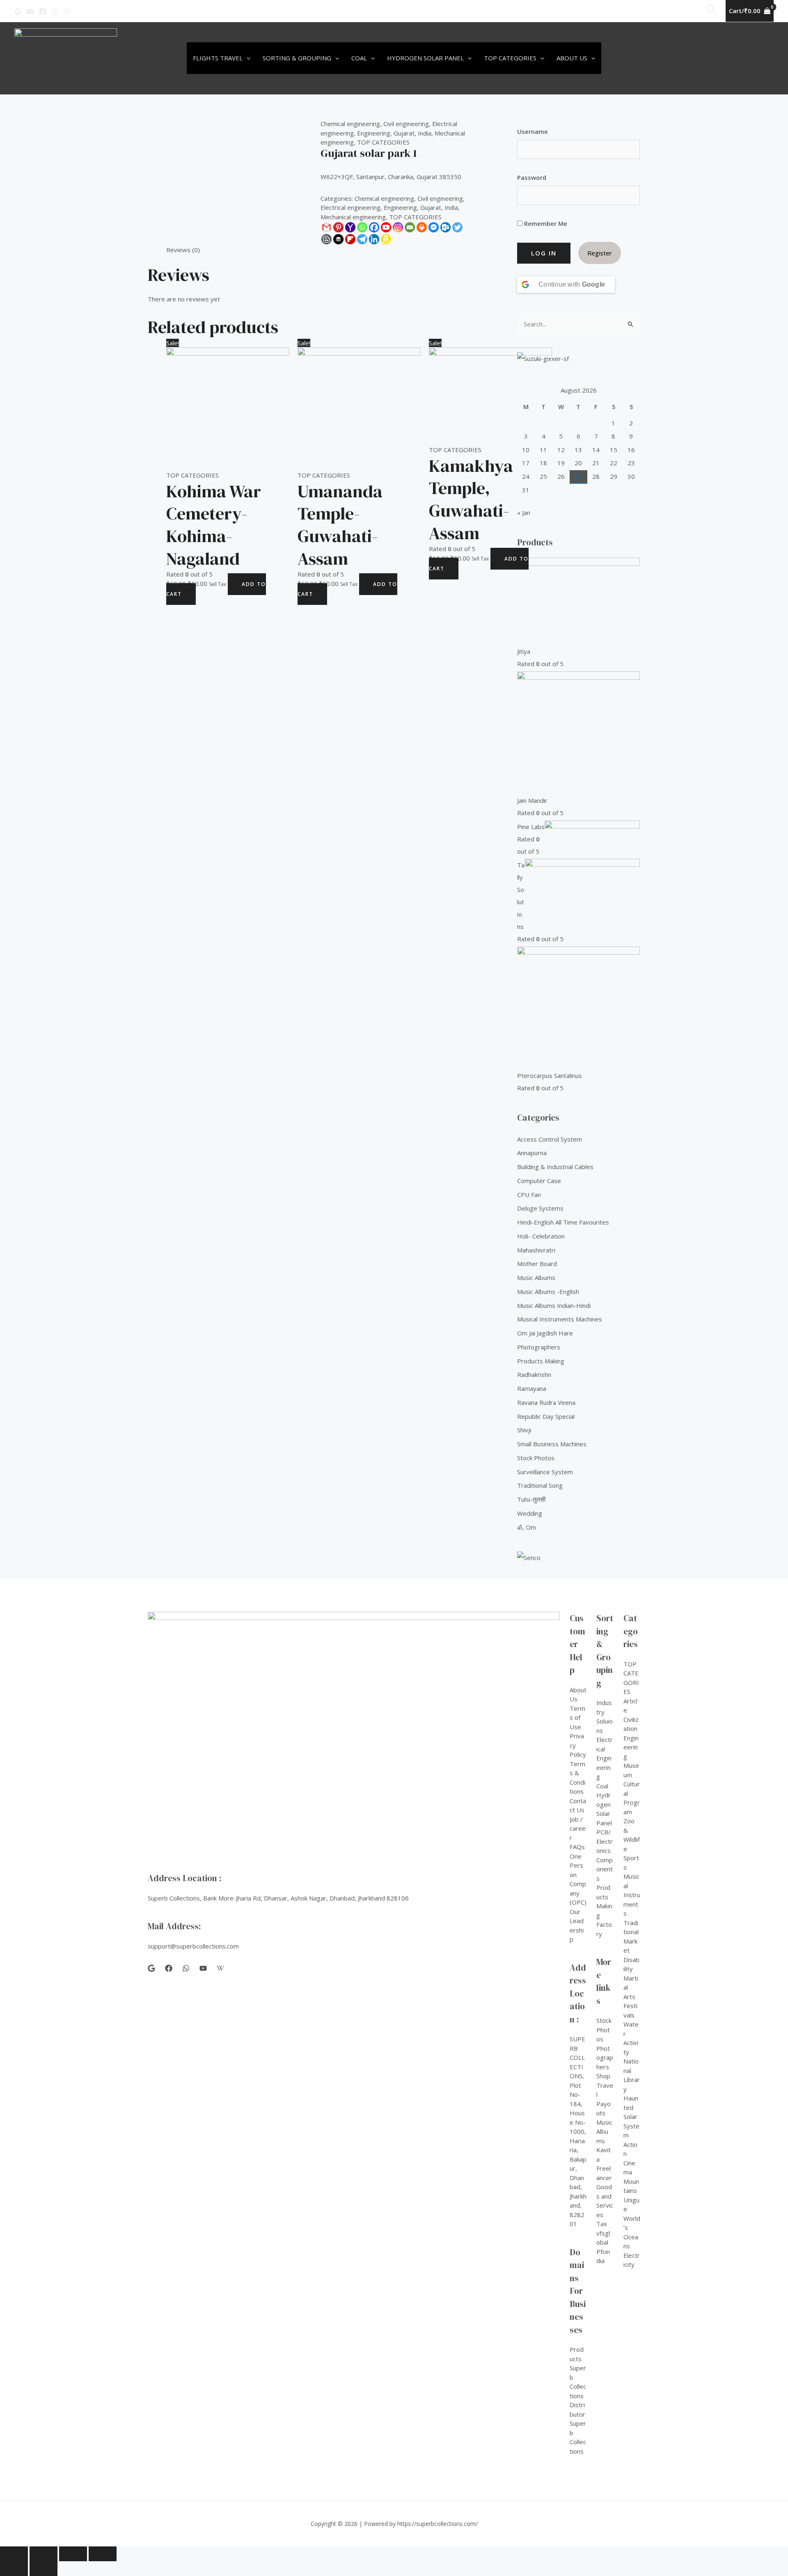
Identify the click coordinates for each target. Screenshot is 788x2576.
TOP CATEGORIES (383, 142)
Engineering (374, 133)
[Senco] (529, 1557)
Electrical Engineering (605, 1758)
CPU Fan (529, 1195)
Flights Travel (218, 58)
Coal (359, 58)
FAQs (577, 1847)
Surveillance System (545, 1472)
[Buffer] (338, 239)
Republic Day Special (546, 1416)
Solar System (631, 2126)
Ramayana (532, 1388)
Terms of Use (577, 1718)
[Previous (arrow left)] (14, 2569)
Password (532, 177)
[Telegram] (362, 239)
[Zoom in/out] (103, 2554)
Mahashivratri (536, 1250)
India (425, 133)
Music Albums (536, 1278)
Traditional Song (540, 1485)
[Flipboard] (350, 239)
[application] (246, 58)
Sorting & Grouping (297, 58)
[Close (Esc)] (14, 2554)
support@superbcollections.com (193, 1946)
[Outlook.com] (446, 227)
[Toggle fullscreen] (73, 2554)
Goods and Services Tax (605, 2205)
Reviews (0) (183, 250)
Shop (603, 2076)
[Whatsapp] (362, 227)
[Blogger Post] (326, 239)
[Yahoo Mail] (350, 227)
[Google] (18, 11)
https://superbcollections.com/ (438, 2524)
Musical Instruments (632, 1895)
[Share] (44, 2554)
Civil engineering (406, 124)
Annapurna (532, 1153)
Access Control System (550, 1139)
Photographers (539, 1347)
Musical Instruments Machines (560, 1319)
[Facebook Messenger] (434, 227)
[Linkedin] (374, 239)
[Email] (410, 227)
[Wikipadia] (67, 11)
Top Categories (510, 58)
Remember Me (545, 223)
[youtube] (203, 1968)
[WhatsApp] (55, 11)
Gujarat (404, 133)
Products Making (541, 1361)
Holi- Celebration (541, 1236)
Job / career (578, 1828)
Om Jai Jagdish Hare (545, 1333)
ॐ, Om (527, 1527)
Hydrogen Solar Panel (425, 58)
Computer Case (539, 1181)
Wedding (530, 1513)
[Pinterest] (338, 227)
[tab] (183, 250)
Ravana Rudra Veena (546, 1402)
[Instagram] (398, 227)
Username (533, 131)
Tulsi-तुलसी (531, 1499)
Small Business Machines (552, 1444)
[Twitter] (457, 227)
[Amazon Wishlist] (386, 239)
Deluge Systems (540, 1208)
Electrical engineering (350, 207)
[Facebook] (43, 11)
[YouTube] (30, 11)
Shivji (524, 1430)
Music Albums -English (548, 1291)
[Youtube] (386, 227)
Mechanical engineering (353, 217)
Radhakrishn (534, 1374)
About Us (572, 58)
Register (600, 253)
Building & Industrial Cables (555, 1167)
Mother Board (537, 1264)
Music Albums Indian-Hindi (554, 1305)
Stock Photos (536, 1458)
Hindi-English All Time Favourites (563, 1222)
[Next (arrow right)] (44, 2569)
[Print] (422, 227)
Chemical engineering (350, 124)
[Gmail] (326, 227)
